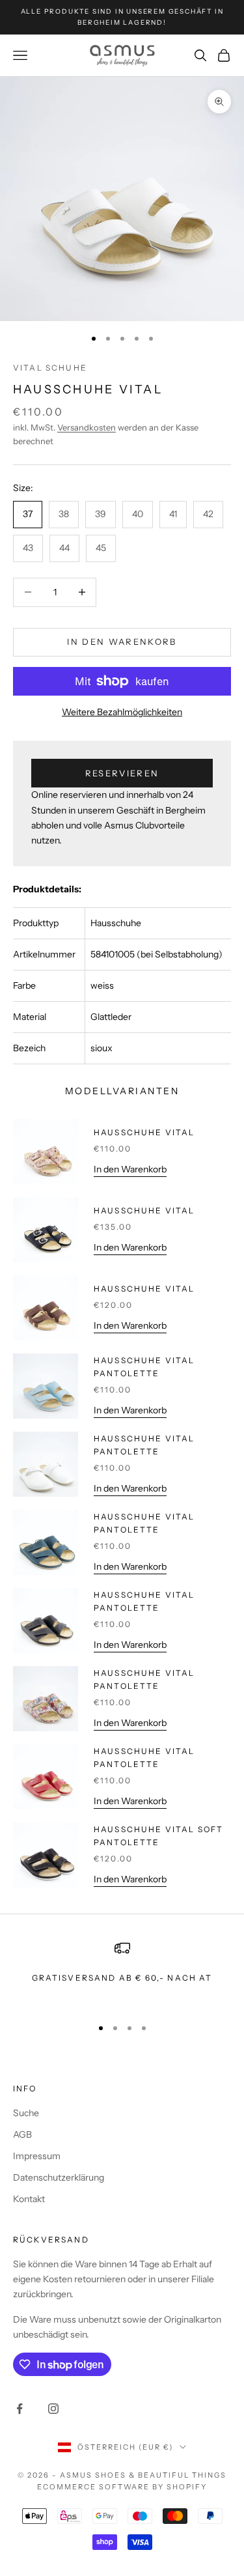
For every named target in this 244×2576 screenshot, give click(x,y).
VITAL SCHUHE (50, 368)
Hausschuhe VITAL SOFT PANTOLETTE (158, 1836)
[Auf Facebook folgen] (20, 2409)
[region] (122, 1973)
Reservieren (122, 773)
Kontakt (29, 2199)
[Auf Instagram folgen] (53, 2409)
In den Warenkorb (122, 642)
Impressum (37, 2156)
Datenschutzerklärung (59, 2177)
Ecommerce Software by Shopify (122, 2487)
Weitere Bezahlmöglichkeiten (122, 712)
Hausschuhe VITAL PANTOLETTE (144, 1367)
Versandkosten (87, 427)
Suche (26, 2113)
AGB (22, 2134)
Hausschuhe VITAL (144, 1132)
